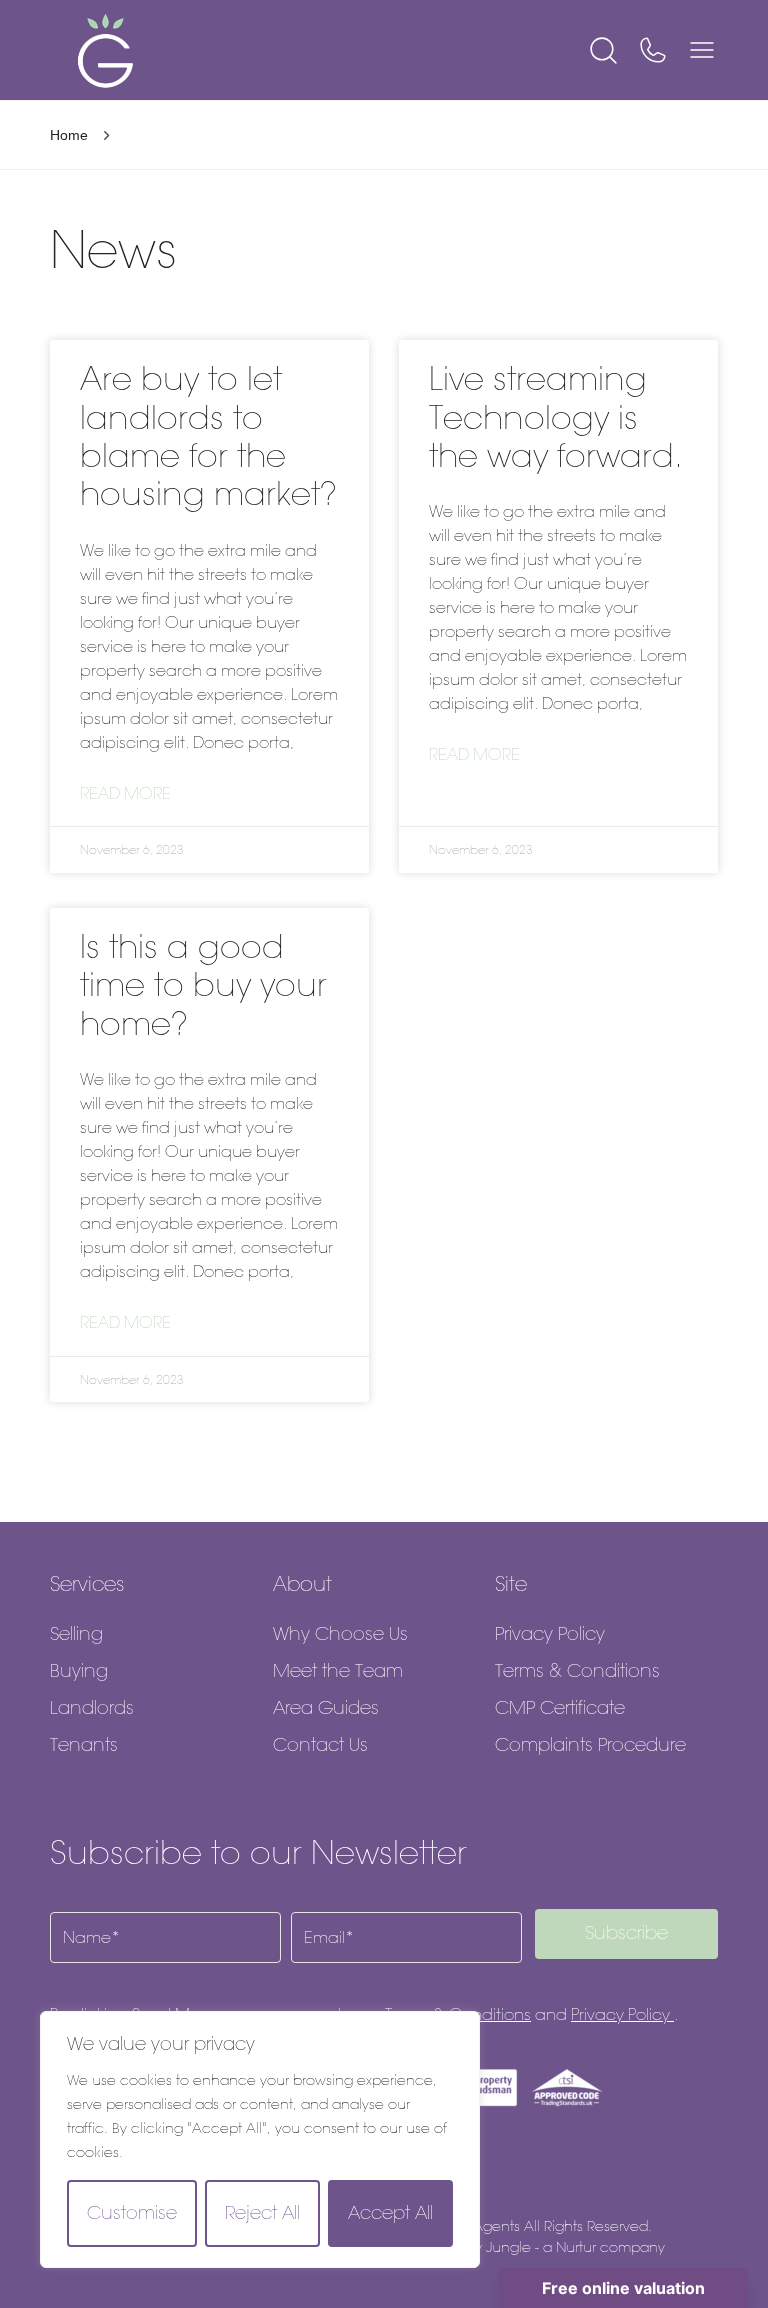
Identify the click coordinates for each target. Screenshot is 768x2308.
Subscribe (626, 1933)
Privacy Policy (550, 1634)
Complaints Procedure (590, 1745)
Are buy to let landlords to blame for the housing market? (208, 436)
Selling (76, 1634)
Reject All (262, 2213)
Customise (132, 2213)
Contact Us (320, 1745)
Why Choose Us (340, 1634)
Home (69, 135)
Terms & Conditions (577, 1671)
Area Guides (326, 1708)
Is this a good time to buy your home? (203, 985)
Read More (125, 793)
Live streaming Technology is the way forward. (556, 417)
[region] (260, 2139)
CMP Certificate (560, 1708)
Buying (79, 1671)
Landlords (92, 1708)
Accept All (390, 2213)
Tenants (84, 1745)
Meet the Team (338, 1671)
